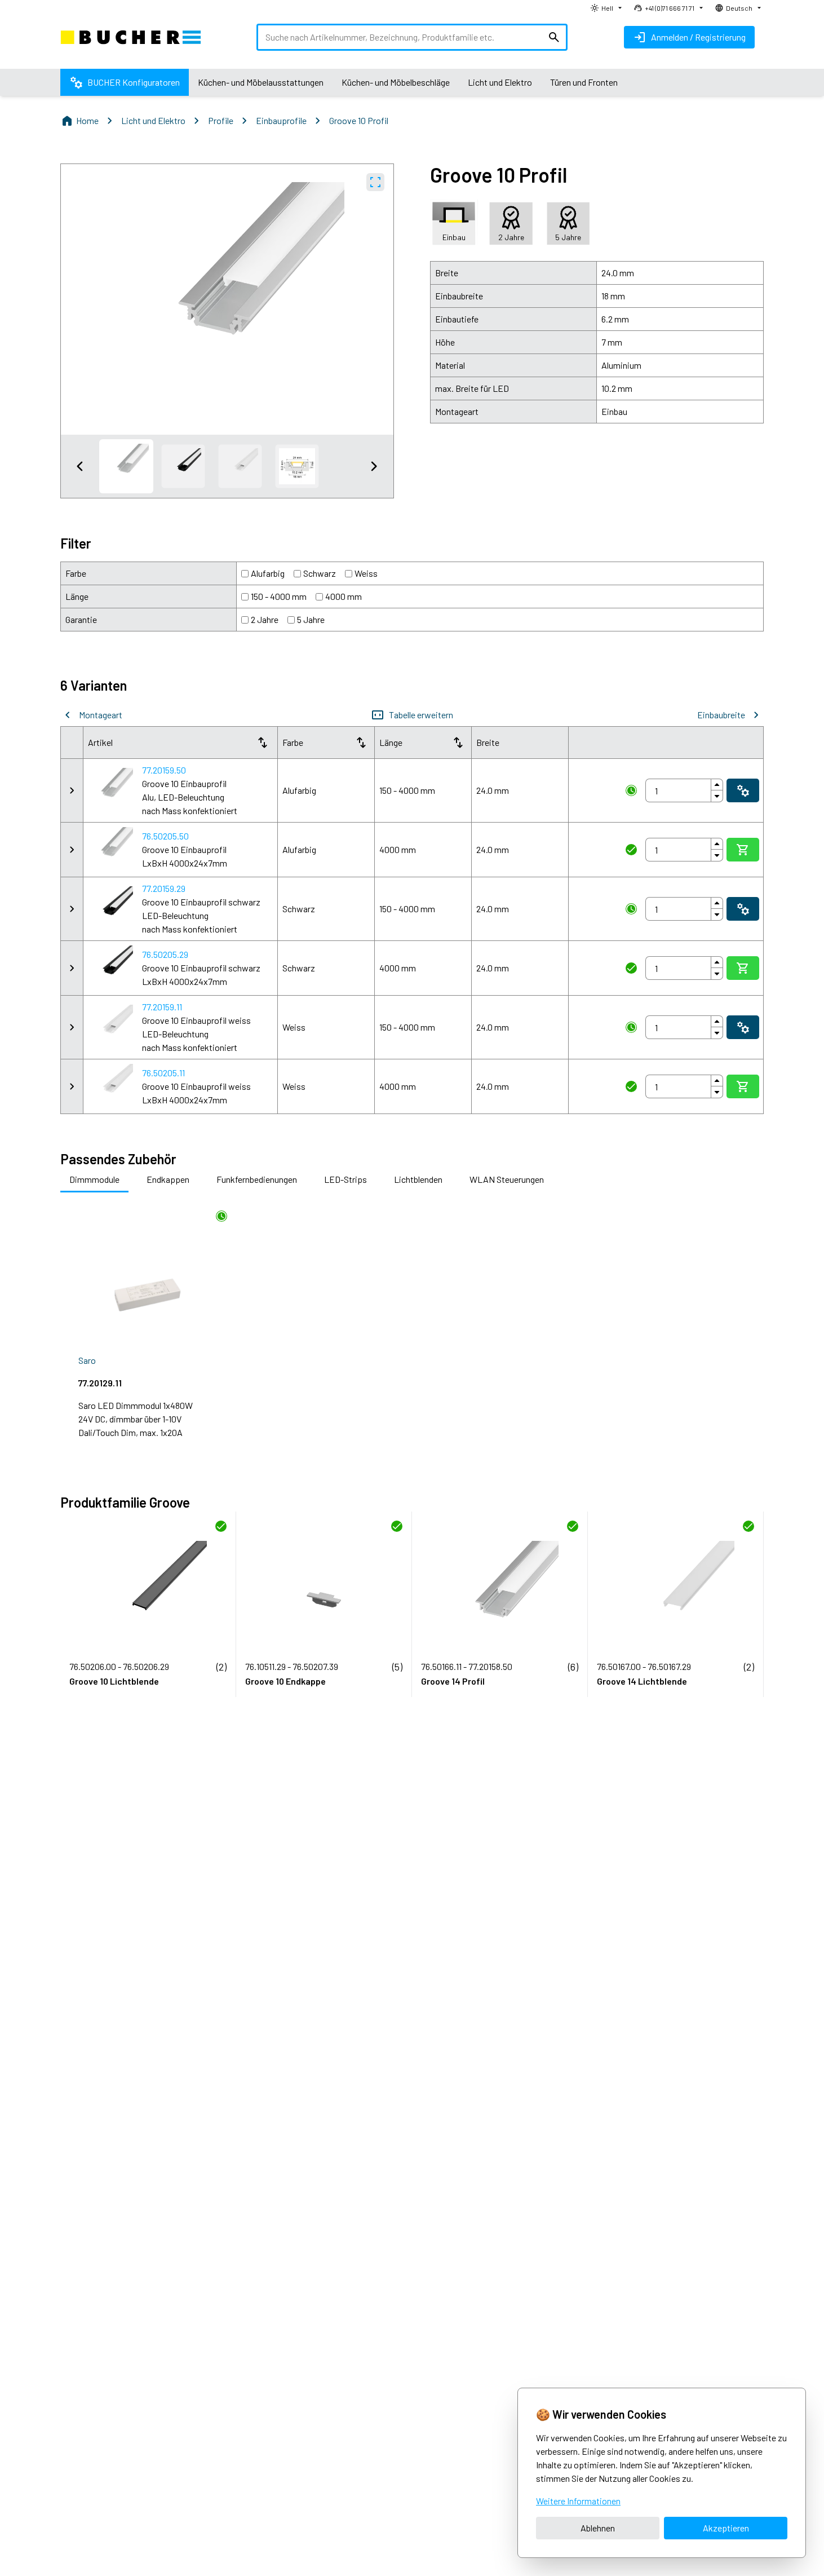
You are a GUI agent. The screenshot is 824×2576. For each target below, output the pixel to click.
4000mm (344, 596)
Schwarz (320, 573)
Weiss (366, 573)
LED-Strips (345, 1179)
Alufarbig (268, 573)
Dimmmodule (94, 1179)
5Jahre (311, 619)
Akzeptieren (726, 2528)
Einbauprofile (281, 120)
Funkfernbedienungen (257, 1179)
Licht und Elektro (153, 120)
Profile (221, 120)
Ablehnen (598, 2528)
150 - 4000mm (279, 596)
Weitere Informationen (578, 2501)
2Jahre (265, 619)
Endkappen (168, 1179)
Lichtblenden (418, 1179)
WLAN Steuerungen (507, 1179)
